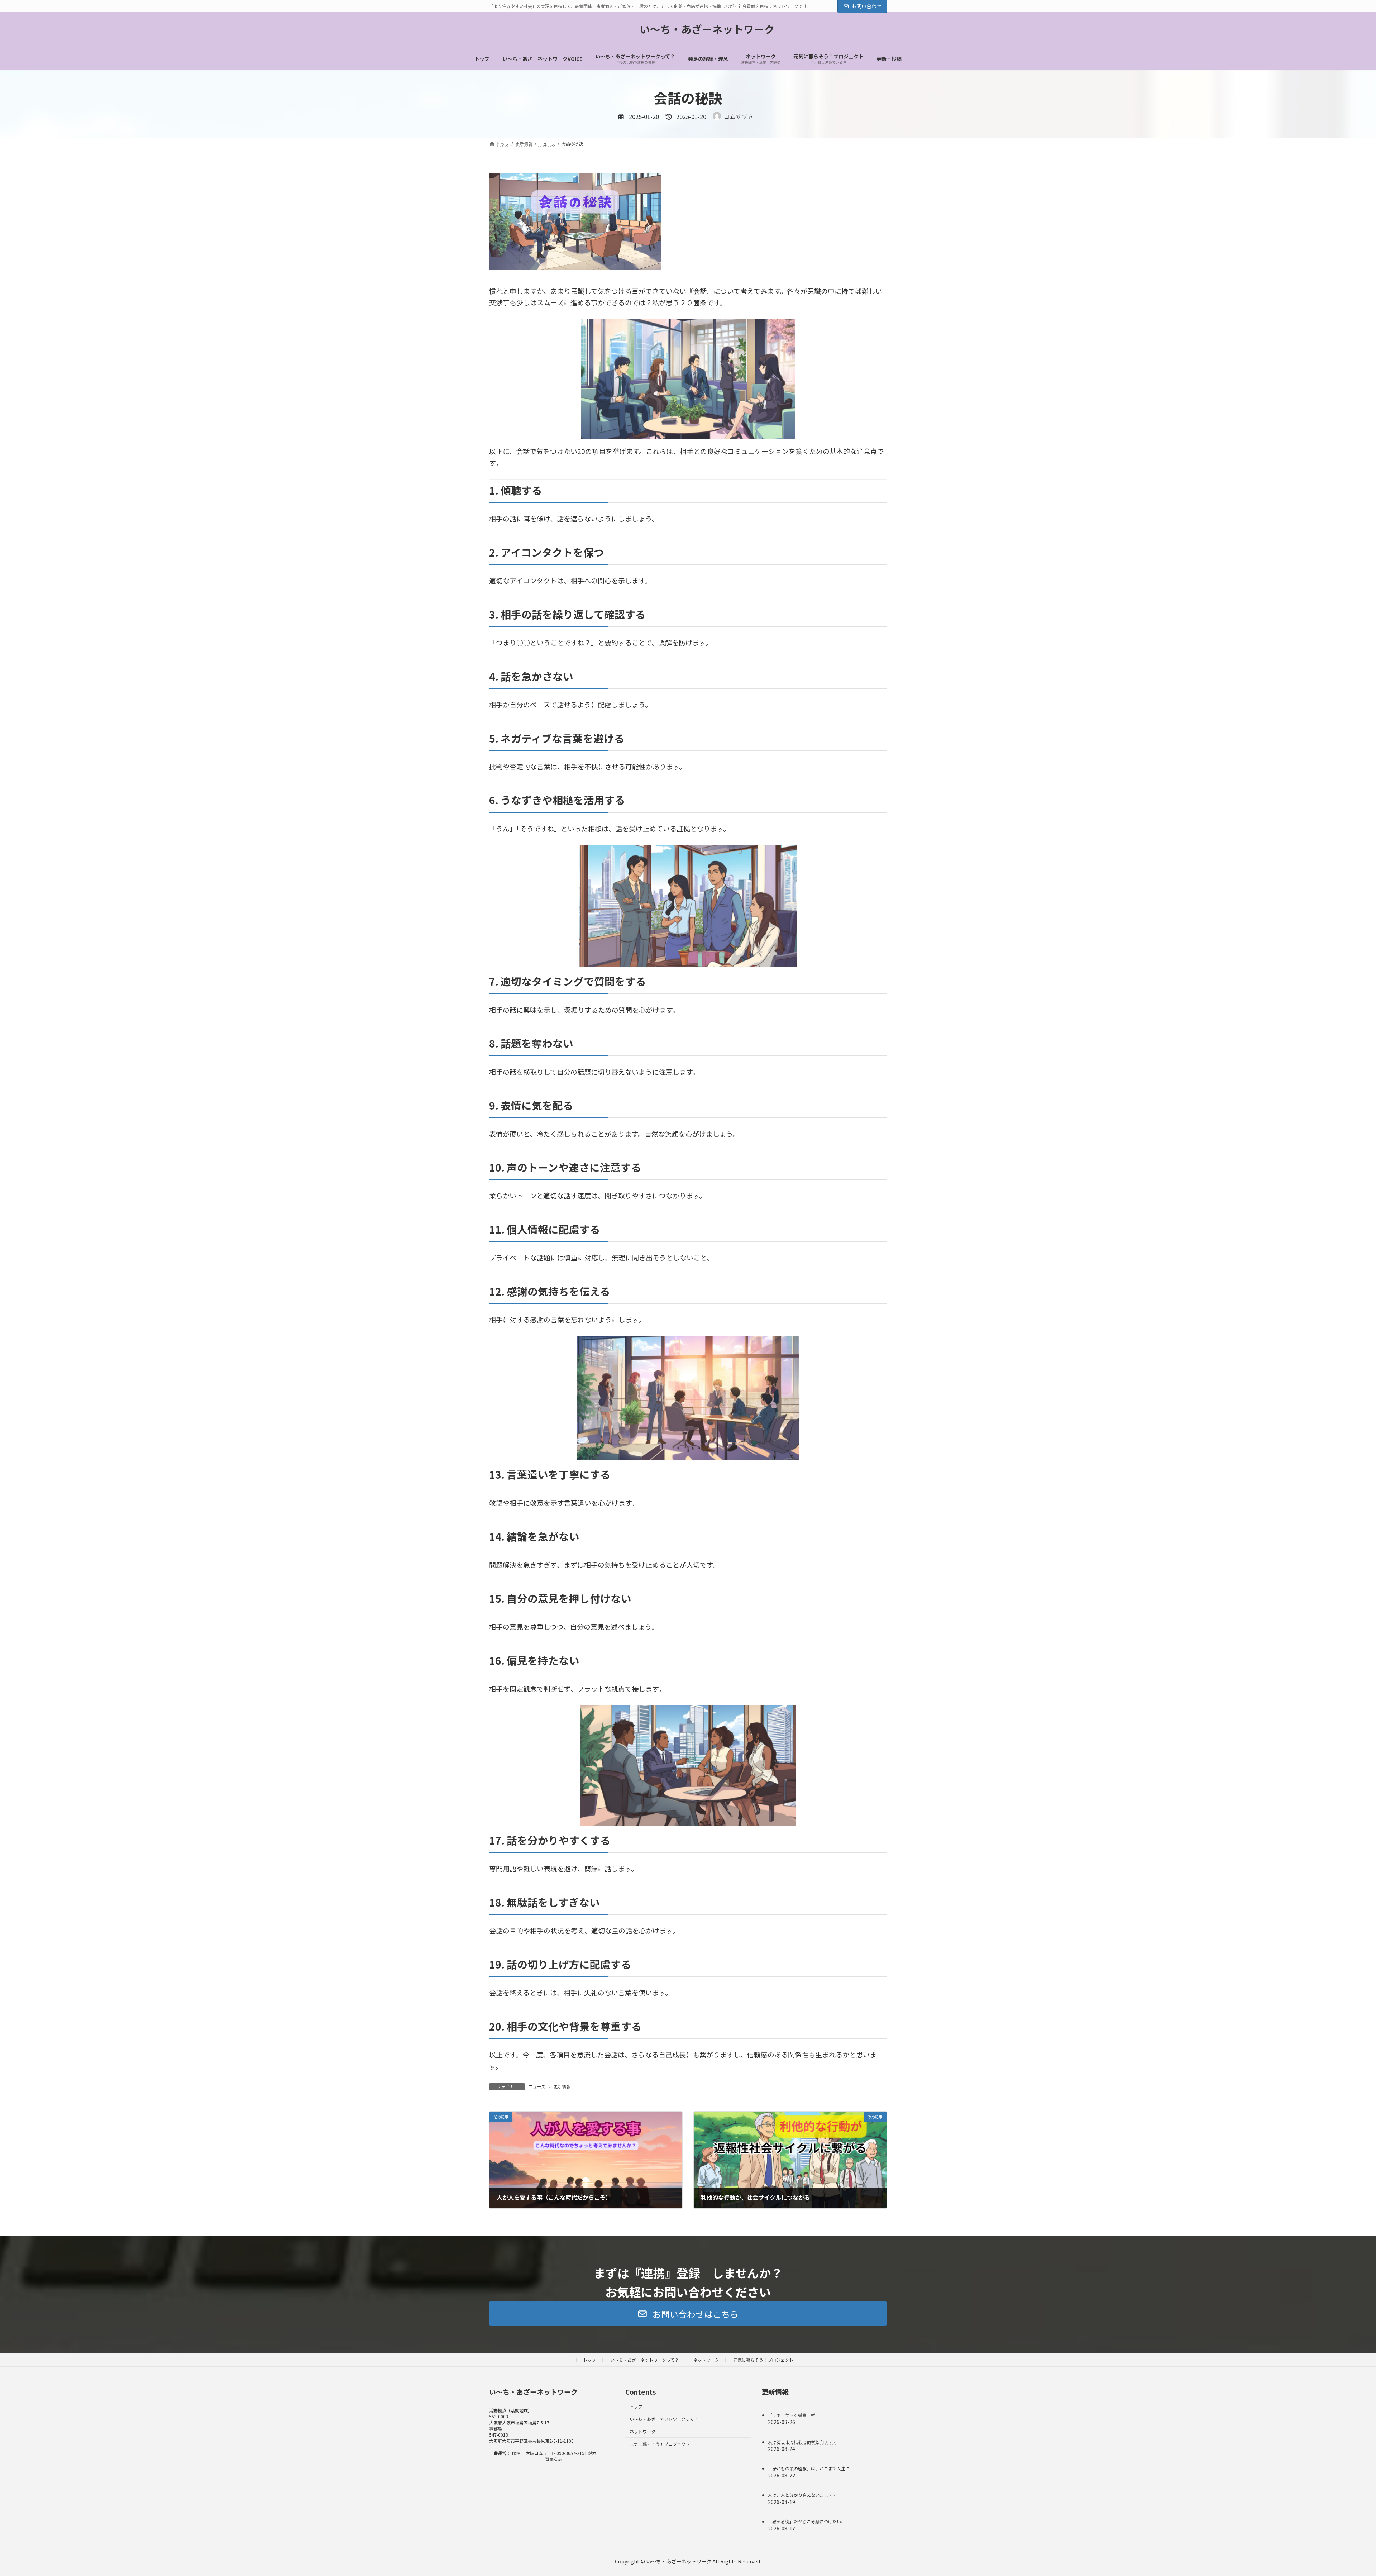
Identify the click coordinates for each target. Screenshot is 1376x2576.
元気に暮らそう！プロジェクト (763, 2360)
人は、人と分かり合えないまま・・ (802, 2495)
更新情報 (562, 2086)
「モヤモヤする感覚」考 (792, 2415)
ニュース (537, 2086)
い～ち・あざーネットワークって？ (644, 2360)
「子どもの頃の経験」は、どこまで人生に (809, 2468)
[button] (688, 2314)
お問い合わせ (866, 6)
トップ (589, 2360)
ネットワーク (706, 2360)
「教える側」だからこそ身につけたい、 (807, 2521)
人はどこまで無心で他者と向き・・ (802, 2441)
